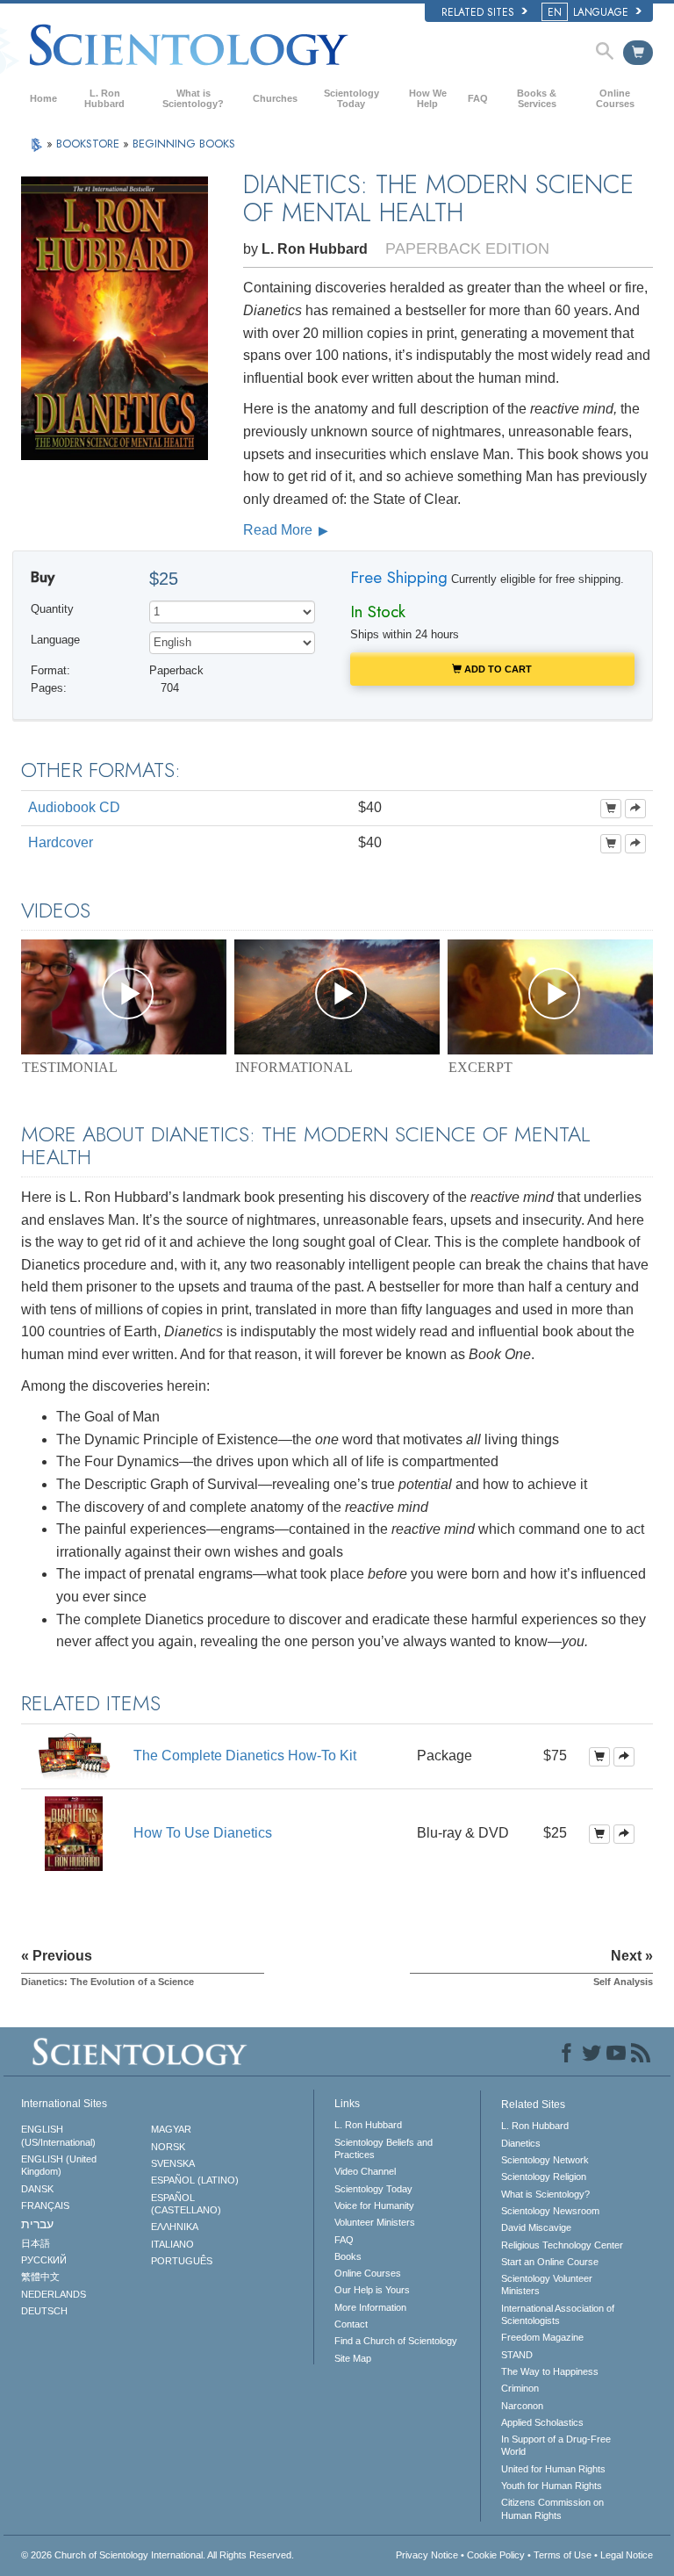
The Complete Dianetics (245, 1756)
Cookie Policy (496, 2555)
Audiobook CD (74, 807)
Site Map (353, 2358)
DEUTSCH (44, 2311)
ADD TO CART (497, 669)
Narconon (522, 2406)
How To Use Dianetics (203, 1833)
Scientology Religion (544, 2177)
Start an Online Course (550, 2262)
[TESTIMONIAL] (124, 997)
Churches (275, 98)
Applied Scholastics (542, 2422)
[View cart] (638, 53)
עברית (37, 2224)
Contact (351, 2324)
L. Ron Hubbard (104, 98)
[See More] (635, 809)
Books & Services (537, 98)
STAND (517, 2355)
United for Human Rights (553, 2469)
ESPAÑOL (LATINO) (195, 2180)
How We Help (428, 98)
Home (43, 98)
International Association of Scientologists (558, 2314)
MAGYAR (171, 2129)
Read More (280, 530)
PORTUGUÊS (182, 2261)
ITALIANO (172, 2244)
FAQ (478, 98)
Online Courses (615, 98)
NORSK (168, 2147)
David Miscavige (536, 2227)
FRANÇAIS (45, 2205)
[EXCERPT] (550, 997)
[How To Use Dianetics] (74, 1833)
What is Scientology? (193, 98)
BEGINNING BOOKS (184, 144)
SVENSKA (173, 2163)
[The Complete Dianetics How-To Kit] (74, 1756)
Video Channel (365, 2171)
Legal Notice (627, 2555)
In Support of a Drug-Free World (556, 2445)
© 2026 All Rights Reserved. (158, 2555)
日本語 (36, 2243)
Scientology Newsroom (550, 2211)
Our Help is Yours (372, 2290)
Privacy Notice (427, 2555)
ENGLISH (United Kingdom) (59, 2165)
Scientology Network (545, 2160)
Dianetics (521, 2143)
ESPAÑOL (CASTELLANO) (186, 2204)
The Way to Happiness (550, 2371)
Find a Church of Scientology (396, 2341)
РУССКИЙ (44, 2260)
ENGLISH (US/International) (58, 2135)
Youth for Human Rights (552, 2486)
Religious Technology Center (562, 2245)
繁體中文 (40, 2277)
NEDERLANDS (54, 2294)
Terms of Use (563, 2555)
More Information (370, 2307)
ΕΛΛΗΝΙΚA (175, 2227)
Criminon (520, 2388)
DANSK (37, 2189)
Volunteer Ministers (375, 2222)
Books (348, 2256)
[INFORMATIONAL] (337, 997)
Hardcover (61, 842)
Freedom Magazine (542, 2337)
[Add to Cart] (611, 809)
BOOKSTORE (90, 144)
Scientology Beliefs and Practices (384, 2148)
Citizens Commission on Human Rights (552, 2508)
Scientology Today (351, 98)
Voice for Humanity (374, 2205)
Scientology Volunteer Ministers (547, 2285)
